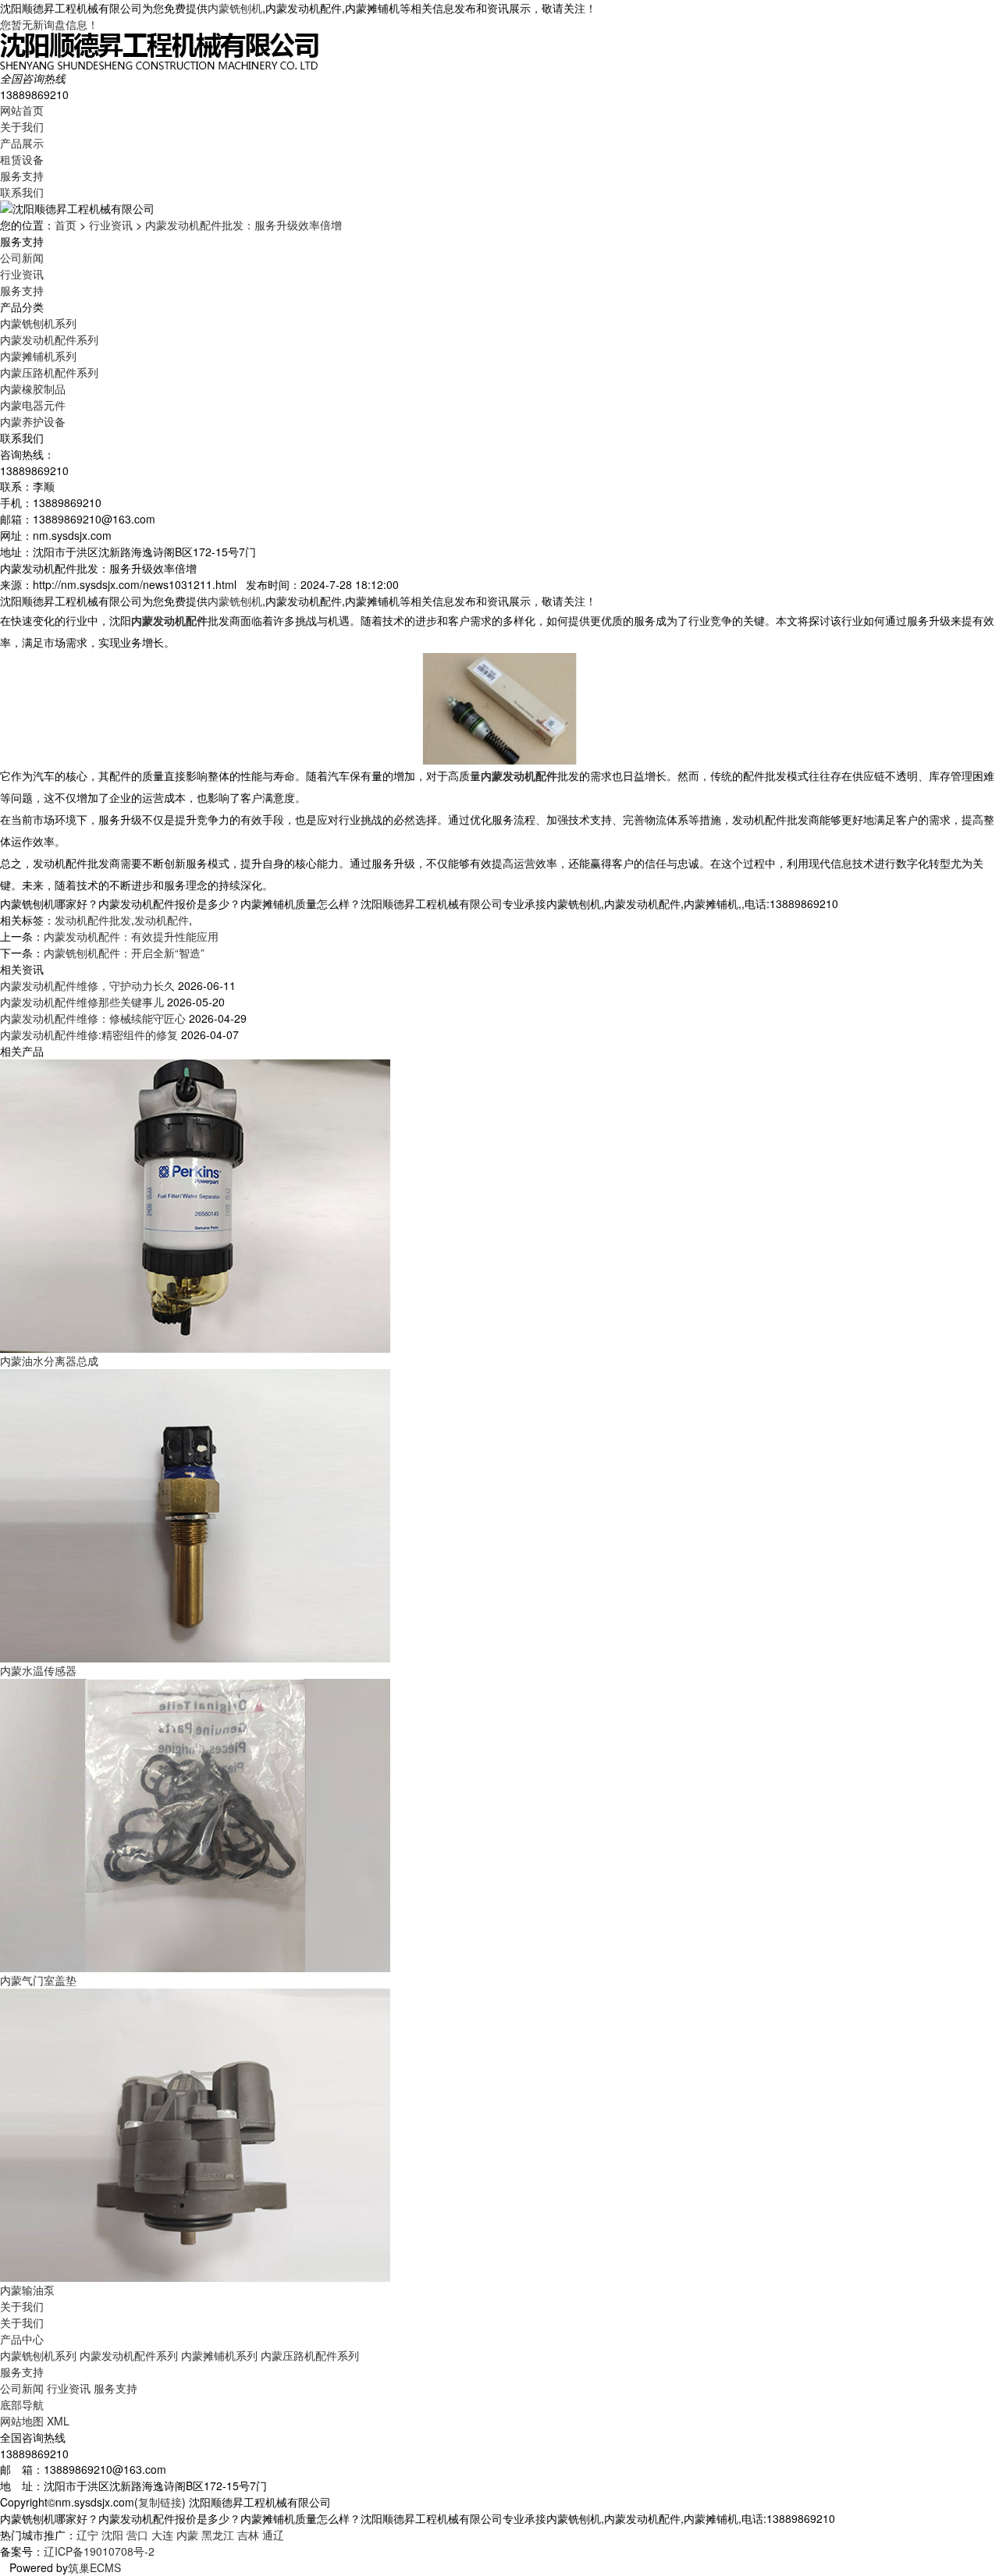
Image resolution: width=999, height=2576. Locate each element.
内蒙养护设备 (33, 421)
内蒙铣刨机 (235, 8)
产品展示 (22, 143)
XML (58, 2421)
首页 (66, 225)
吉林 (248, 2535)
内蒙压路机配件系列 (49, 372)
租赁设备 (22, 159)
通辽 (273, 2535)
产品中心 (22, 2339)
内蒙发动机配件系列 (49, 339)
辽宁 (87, 2535)
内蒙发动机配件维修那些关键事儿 (82, 1002)
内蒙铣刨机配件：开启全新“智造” (124, 953)
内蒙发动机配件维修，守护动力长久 (87, 985)
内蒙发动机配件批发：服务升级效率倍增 (244, 225)
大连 (162, 2535)
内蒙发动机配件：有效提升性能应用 (131, 936)
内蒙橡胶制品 (33, 389)
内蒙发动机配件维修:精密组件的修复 (89, 1034)
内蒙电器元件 (33, 405)
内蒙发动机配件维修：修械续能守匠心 (93, 1018)
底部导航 (22, 2404)
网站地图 (22, 2421)
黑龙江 (218, 2535)
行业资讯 (111, 225)
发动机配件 (162, 920)
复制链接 (160, 2502)
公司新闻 (22, 257)
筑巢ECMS (94, 2567)
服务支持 (22, 176)
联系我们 (22, 192)
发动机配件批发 (93, 920)
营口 (137, 2535)
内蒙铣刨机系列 (38, 323)
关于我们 (22, 126)
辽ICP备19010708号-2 (99, 2551)
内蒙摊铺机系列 (38, 356)
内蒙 (187, 2535)
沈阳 (112, 2535)
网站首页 (22, 110)
